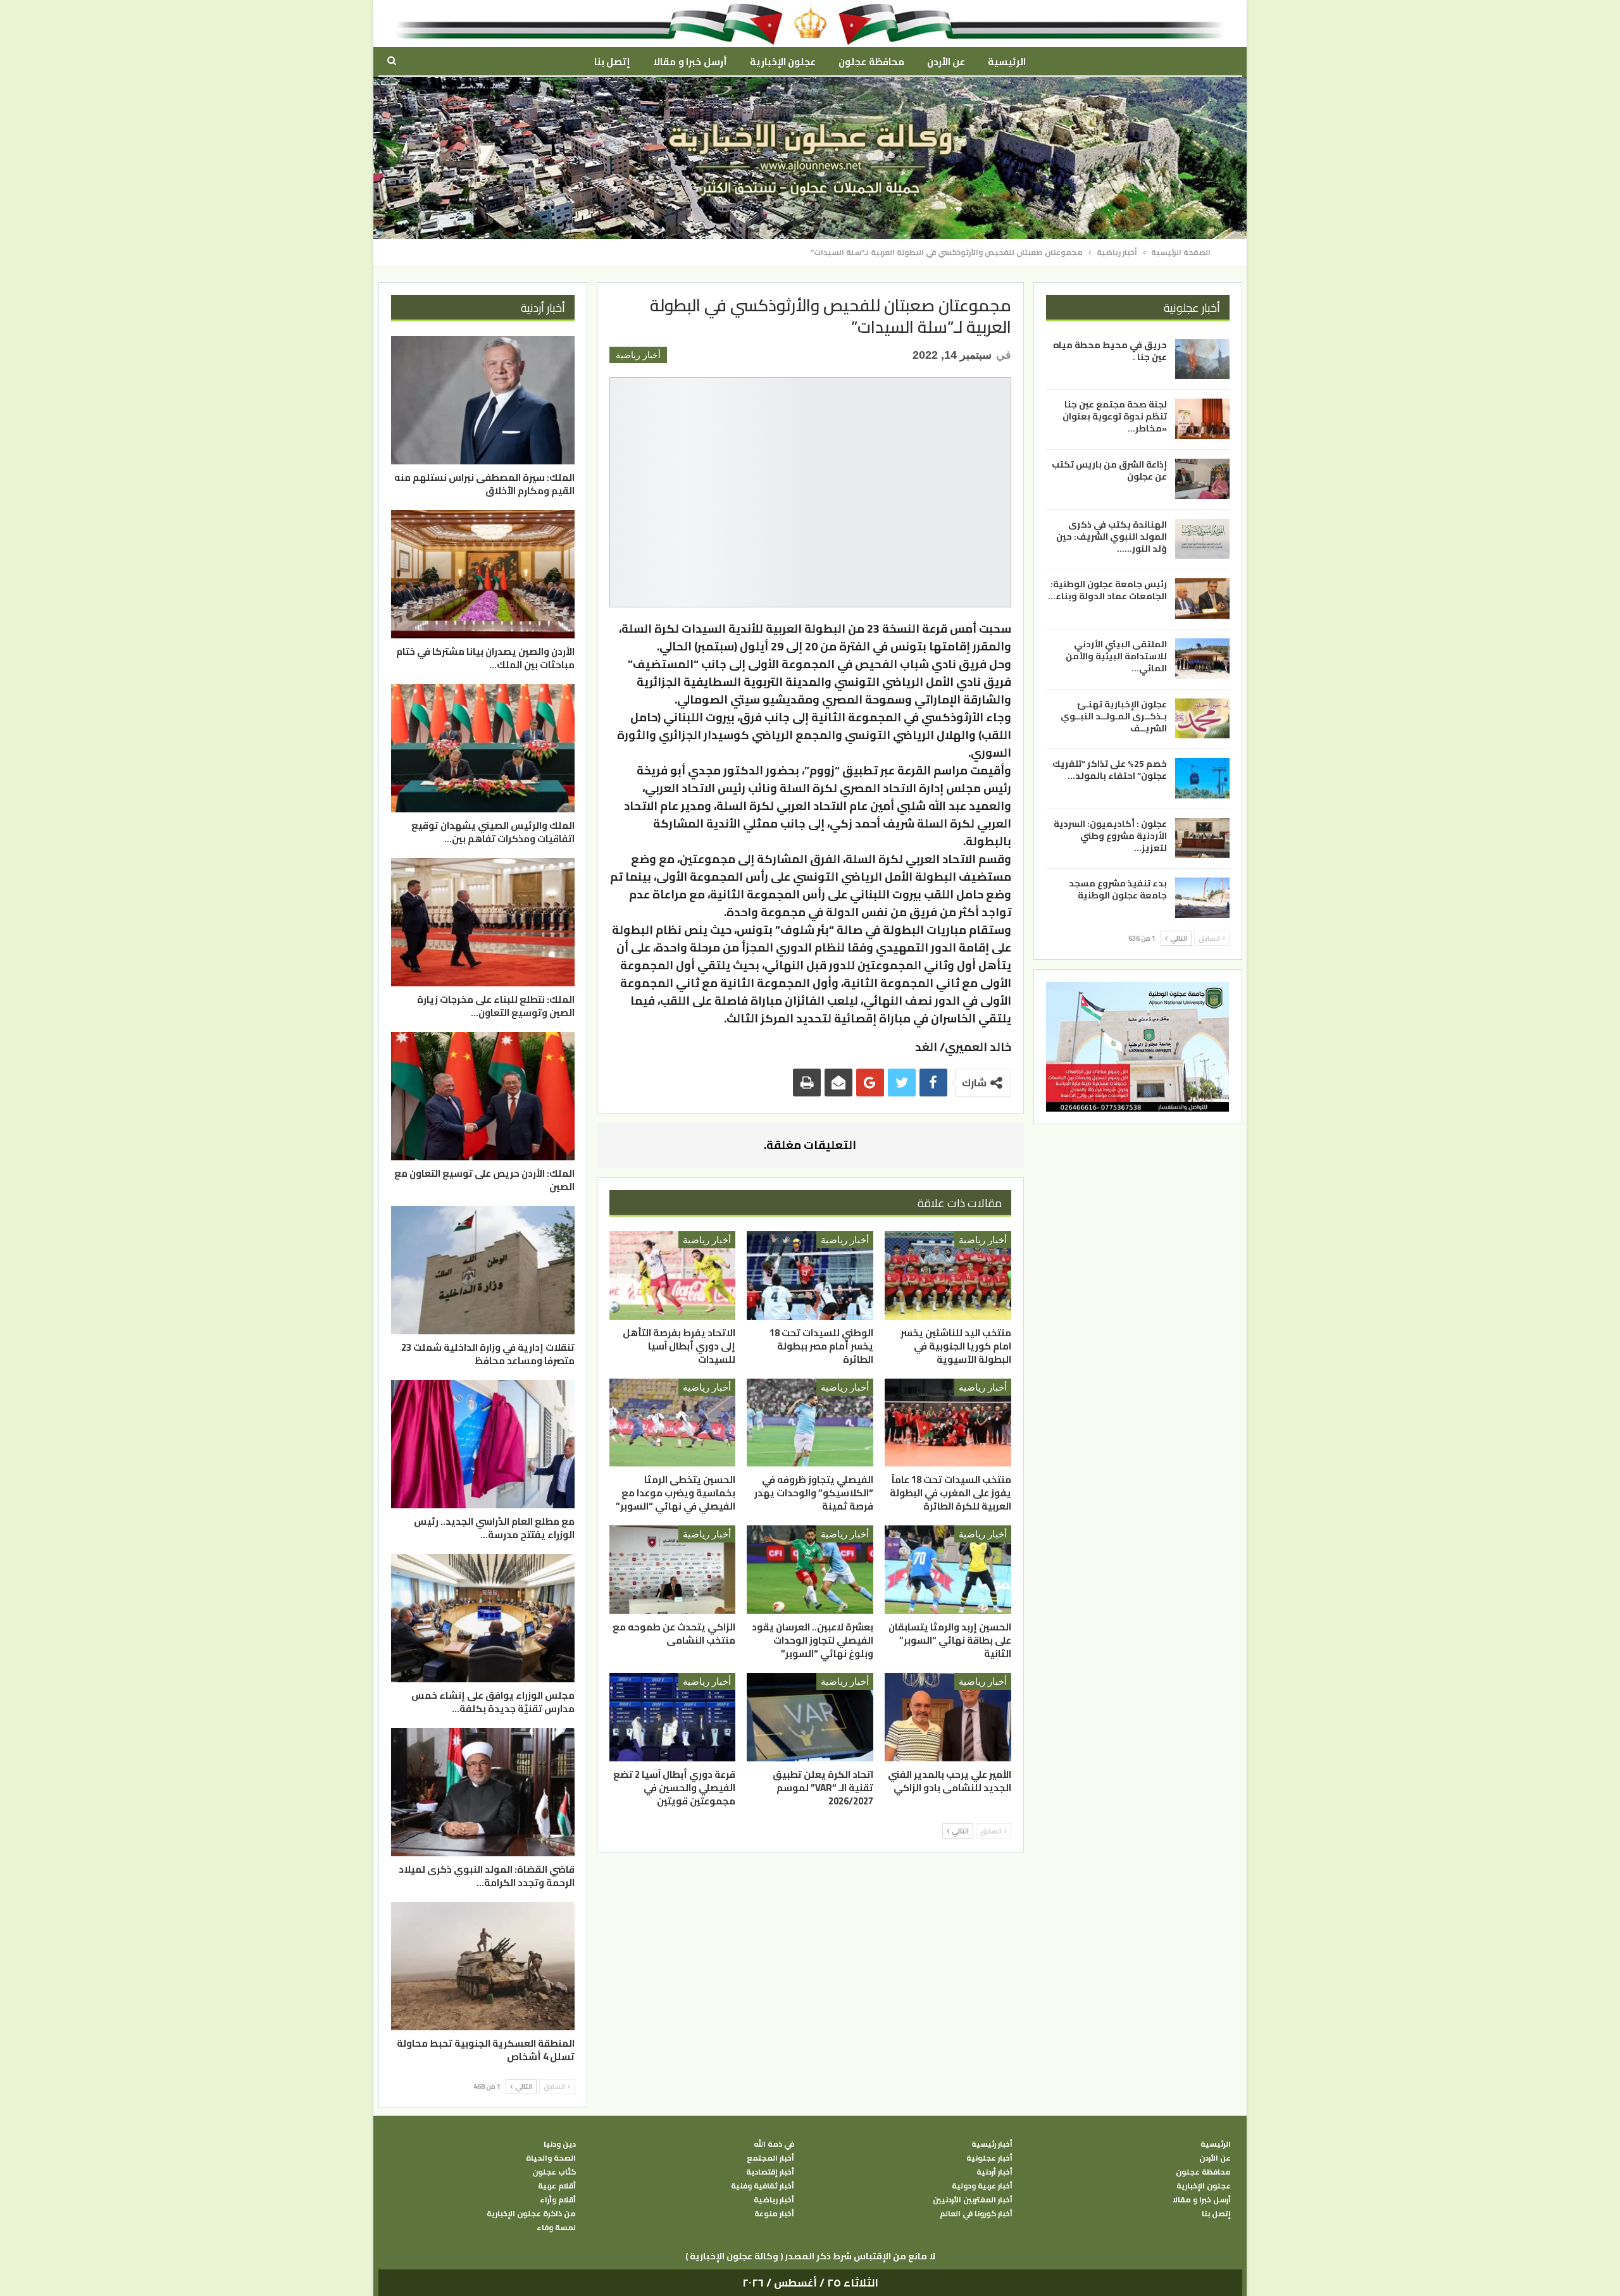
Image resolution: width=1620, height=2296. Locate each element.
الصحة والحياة (551, 2158)
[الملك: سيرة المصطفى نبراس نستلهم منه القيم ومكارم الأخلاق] (483, 400)
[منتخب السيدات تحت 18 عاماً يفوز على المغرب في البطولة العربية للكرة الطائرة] (948, 1423)
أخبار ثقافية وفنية (763, 2186)
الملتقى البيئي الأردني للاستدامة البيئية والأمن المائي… (1116, 656)
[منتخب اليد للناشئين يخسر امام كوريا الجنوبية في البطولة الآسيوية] (948, 1275)
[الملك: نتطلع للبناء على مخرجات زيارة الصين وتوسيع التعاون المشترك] (483, 922)
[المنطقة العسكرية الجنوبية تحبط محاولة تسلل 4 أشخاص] (483, 1966)
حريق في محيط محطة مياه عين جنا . (1110, 351)
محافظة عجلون (871, 62)
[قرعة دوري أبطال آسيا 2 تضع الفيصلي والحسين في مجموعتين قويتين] (673, 1717)
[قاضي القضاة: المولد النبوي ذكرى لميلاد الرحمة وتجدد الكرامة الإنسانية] (483, 1792)
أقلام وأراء (558, 2200)
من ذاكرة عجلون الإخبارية (531, 2214)
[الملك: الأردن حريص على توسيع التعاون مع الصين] (483, 1096)
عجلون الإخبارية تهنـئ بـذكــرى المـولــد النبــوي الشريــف (1114, 716)
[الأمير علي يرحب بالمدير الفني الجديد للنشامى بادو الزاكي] (948, 1717)
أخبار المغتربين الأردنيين (973, 2200)
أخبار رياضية (638, 355)
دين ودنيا (560, 2144)
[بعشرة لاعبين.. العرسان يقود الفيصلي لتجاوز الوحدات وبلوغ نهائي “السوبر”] (810, 1570)
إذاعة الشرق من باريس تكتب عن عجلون (1109, 470)
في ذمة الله (774, 2144)
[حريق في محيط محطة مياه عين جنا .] (1202, 359)
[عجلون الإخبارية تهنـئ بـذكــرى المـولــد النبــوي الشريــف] (1202, 718)
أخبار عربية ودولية (982, 2186)
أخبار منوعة (774, 2214)
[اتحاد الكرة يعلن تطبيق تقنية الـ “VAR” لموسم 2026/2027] (810, 1717)
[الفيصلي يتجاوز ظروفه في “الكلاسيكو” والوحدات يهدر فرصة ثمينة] (810, 1423)
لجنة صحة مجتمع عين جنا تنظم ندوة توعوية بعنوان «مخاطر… (1115, 416)
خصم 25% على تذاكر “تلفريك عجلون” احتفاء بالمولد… (1110, 770)
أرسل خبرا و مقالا (690, 62)
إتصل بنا (612, 62)
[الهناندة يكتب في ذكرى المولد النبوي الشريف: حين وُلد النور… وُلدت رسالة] (1202, 539)
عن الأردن (946, 62)
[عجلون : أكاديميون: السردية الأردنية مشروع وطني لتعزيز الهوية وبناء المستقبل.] (1202, 838)
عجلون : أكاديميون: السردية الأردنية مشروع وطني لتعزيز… (1110, 836)
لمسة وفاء (556, 2228)
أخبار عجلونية (989, 2158)
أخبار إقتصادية (770, 2172)
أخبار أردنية (994, 2172)
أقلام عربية (557, 2186)
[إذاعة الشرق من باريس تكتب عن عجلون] (1202, 479)
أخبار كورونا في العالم (976, 2214)
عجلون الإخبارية (783, 62)
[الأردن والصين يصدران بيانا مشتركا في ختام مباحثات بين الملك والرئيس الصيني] (483, 574)
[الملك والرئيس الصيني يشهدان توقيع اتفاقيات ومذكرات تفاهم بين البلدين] (483, 748)
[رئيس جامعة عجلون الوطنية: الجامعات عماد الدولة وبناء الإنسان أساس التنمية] (1202, 599)
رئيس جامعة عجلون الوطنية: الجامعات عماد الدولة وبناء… (1107, 590)
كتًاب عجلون (554, 2172)
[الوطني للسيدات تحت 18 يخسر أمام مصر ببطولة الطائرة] (810, 1275)
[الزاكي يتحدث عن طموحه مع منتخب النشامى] (673, 1570)
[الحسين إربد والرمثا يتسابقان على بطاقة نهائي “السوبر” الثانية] (948, 1570)
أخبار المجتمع (770, 2158)
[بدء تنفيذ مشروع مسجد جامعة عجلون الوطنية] (1202, 898)
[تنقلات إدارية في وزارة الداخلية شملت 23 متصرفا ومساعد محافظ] (483, 1270)
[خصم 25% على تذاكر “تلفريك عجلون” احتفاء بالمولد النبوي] (1202, 778)
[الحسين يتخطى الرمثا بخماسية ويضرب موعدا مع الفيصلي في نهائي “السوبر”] (673, 1423)
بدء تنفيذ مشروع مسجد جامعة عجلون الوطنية (1118, 889)
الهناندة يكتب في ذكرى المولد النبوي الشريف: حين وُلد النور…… (1112, 537)
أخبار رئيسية (992, 2144)
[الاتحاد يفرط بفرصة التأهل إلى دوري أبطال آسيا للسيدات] (673, 1275)
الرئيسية (1007, 62)
